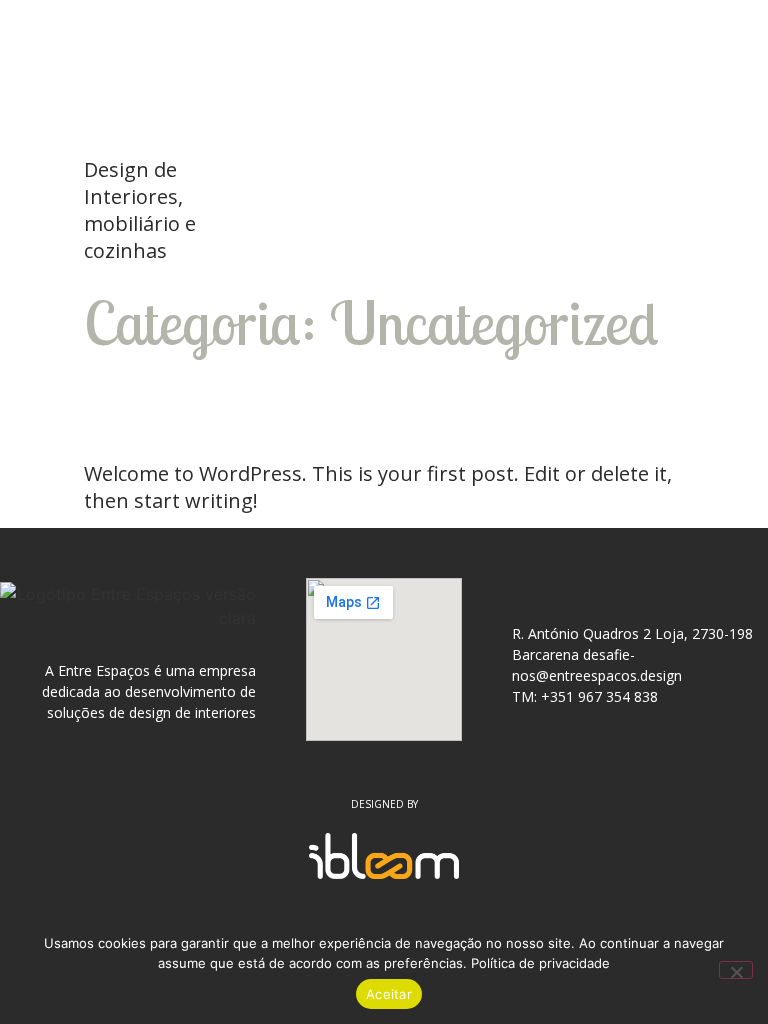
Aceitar (389, 994)
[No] (736, 970)
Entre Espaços (169, 85)
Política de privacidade (540, 963)
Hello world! (229, 408)
